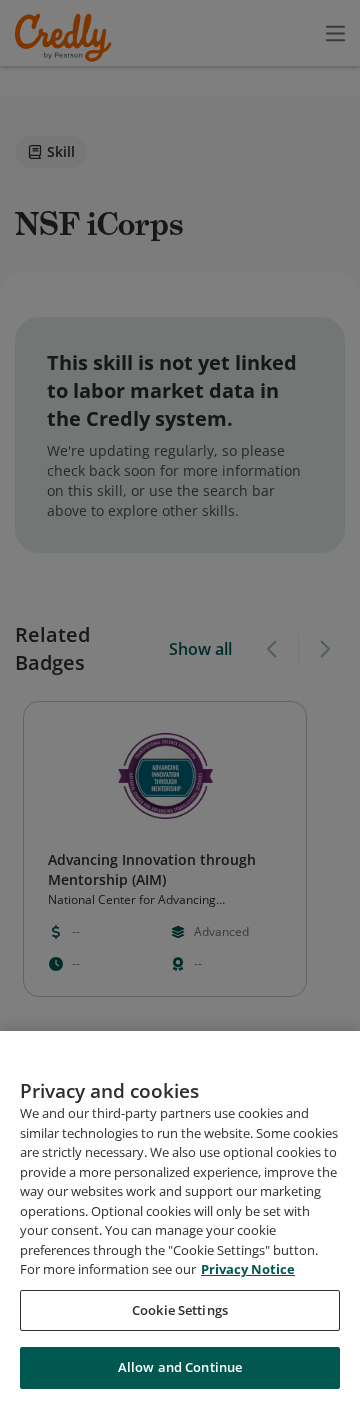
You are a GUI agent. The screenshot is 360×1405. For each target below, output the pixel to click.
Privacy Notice (248, 1269)
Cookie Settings (180, 1310)
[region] (180, 1218)
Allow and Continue (180, 1367)
